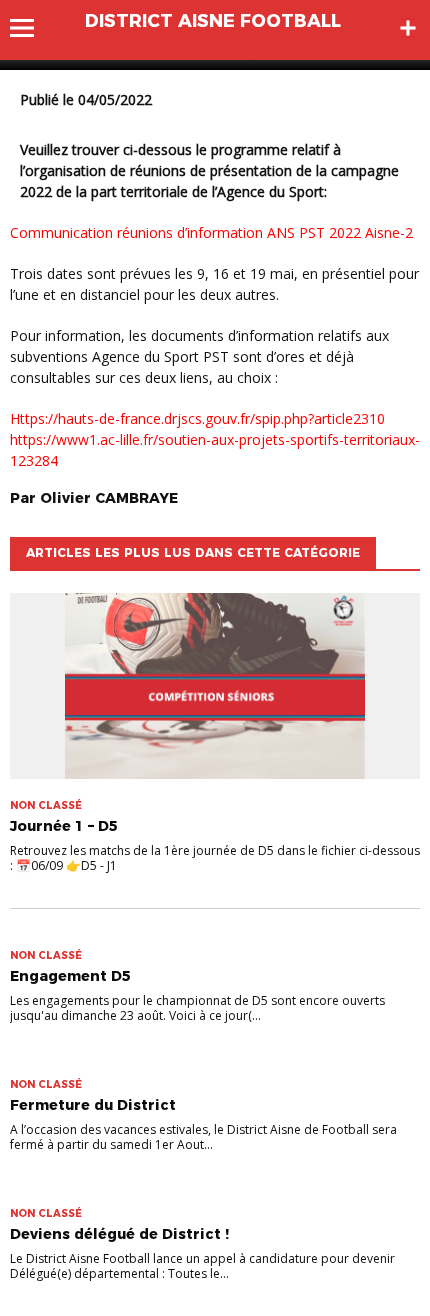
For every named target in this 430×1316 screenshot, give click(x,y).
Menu (31, 28)
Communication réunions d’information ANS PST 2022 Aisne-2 (211, 232)
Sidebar (408, 28)
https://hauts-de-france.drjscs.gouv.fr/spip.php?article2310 (197, 418)
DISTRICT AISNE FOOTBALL (213, 21)
